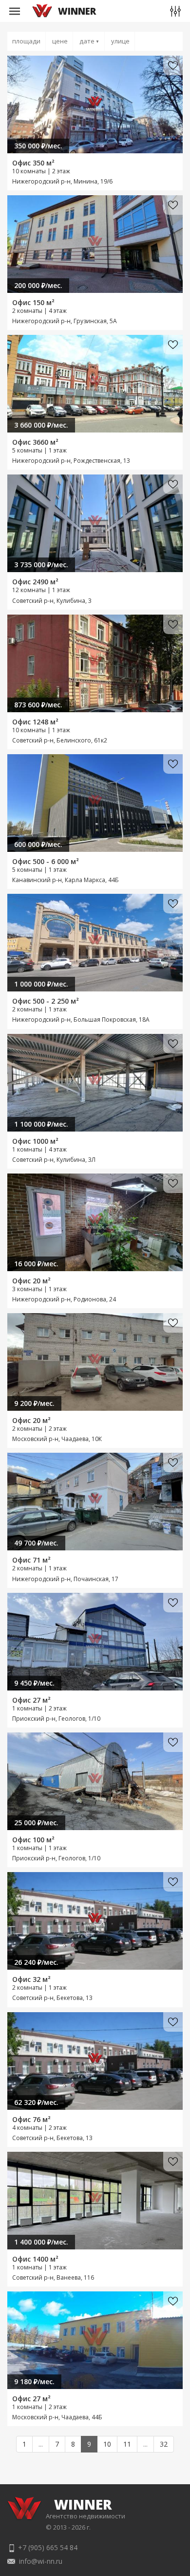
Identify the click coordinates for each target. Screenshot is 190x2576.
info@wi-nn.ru (41, 2561)
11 (127, 2444)
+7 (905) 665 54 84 (48, 2547)
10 (107, 2444)
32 (164, 2444)
